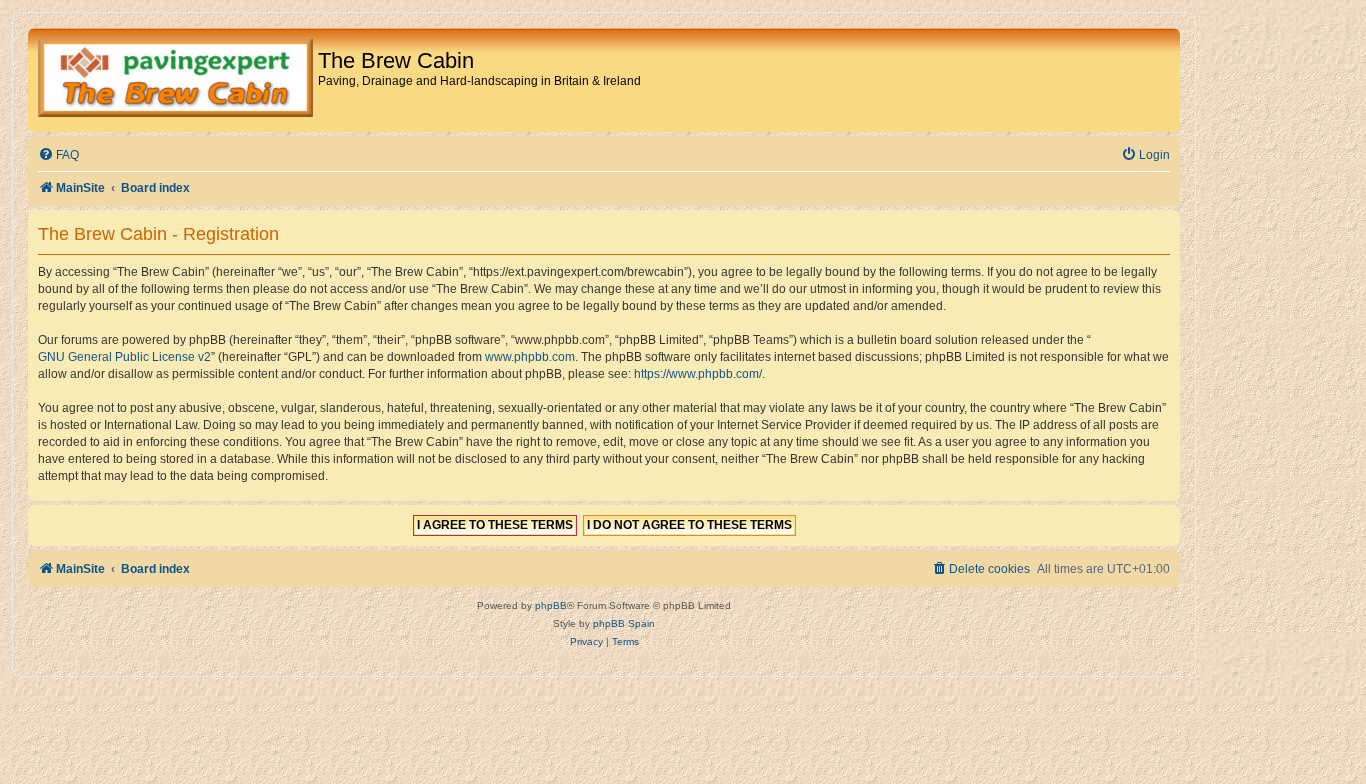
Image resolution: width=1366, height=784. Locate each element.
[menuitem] (58, 155)
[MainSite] (175, 80)
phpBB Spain (624, 623)
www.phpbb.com (530, 357)
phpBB (551, 605)
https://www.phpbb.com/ (698, 374)
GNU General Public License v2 (124, 357)
